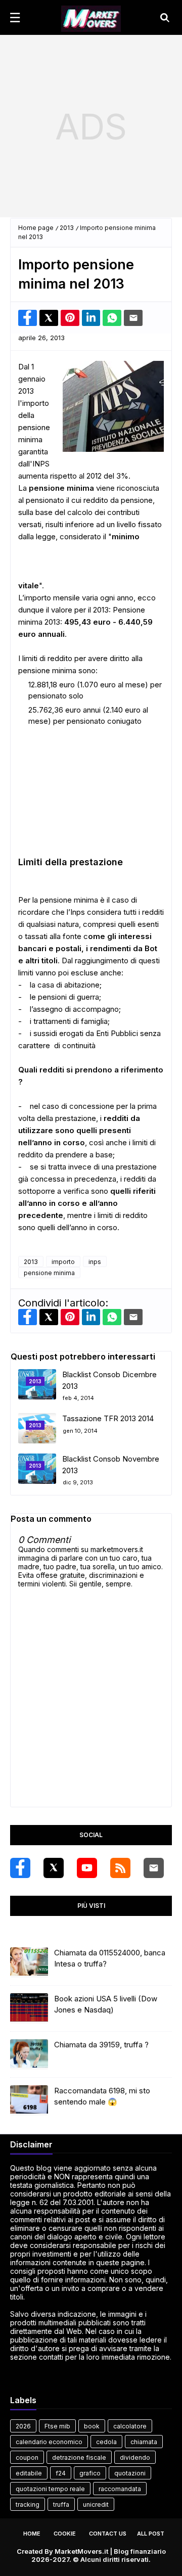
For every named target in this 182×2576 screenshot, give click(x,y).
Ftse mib (57, 2426)
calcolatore (130, 2426)
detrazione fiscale (79, 2457)
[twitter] (54, 1868)
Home (32, 2534)
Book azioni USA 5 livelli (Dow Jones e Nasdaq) (106, 2004)
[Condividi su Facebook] (28, 318)
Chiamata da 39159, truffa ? (101, 2045)
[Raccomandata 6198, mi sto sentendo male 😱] (29, 2100)
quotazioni (130, 2473)
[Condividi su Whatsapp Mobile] (112, 318)
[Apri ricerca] (165, 18)
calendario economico (49, 2442)
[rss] (120, 1868)
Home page (36, 228)
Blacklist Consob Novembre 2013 (111, 1465)
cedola (106, 2442)
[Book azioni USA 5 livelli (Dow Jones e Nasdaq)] (29, 2008)
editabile (29, 2473)
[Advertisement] (91, 126)
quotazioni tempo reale (50, 2489)
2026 (23, 2426)
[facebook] (20, 1868)
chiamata (144, 2442)
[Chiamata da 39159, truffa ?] (29, 2054)
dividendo (135, 2457)
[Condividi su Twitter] (49, 318)
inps (95, 1262)
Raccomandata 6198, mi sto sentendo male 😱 (102, 2096)
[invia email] (133, 318)
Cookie (65, 2534)
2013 (67, 228)
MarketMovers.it (81, 2551)
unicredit (96, 2504)
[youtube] (87, 1868)
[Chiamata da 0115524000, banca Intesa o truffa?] (29, 1962)
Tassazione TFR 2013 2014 (108, 1418)
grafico (90, 2473)
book (92, 2426)
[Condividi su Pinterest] (70, 318)
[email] (154, 1868)
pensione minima (49, 1273)
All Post (151, 2534)
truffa (61, 2504)
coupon (27, 2457)
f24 (61, 2473)
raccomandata (120, 2489)
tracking (28, 2504)
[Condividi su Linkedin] (91, 318)
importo (63, 1262)
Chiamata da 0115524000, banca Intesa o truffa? (110, 1958)
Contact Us (108, 2534)
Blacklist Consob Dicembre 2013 (109, 1380)
